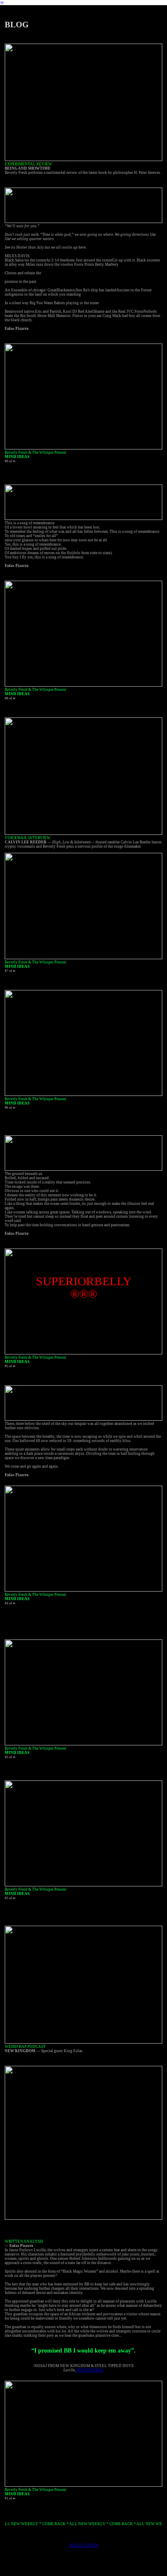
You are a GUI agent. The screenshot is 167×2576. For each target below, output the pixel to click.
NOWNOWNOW (90, 2370)
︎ (2, 3)
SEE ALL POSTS (84, 2545)
